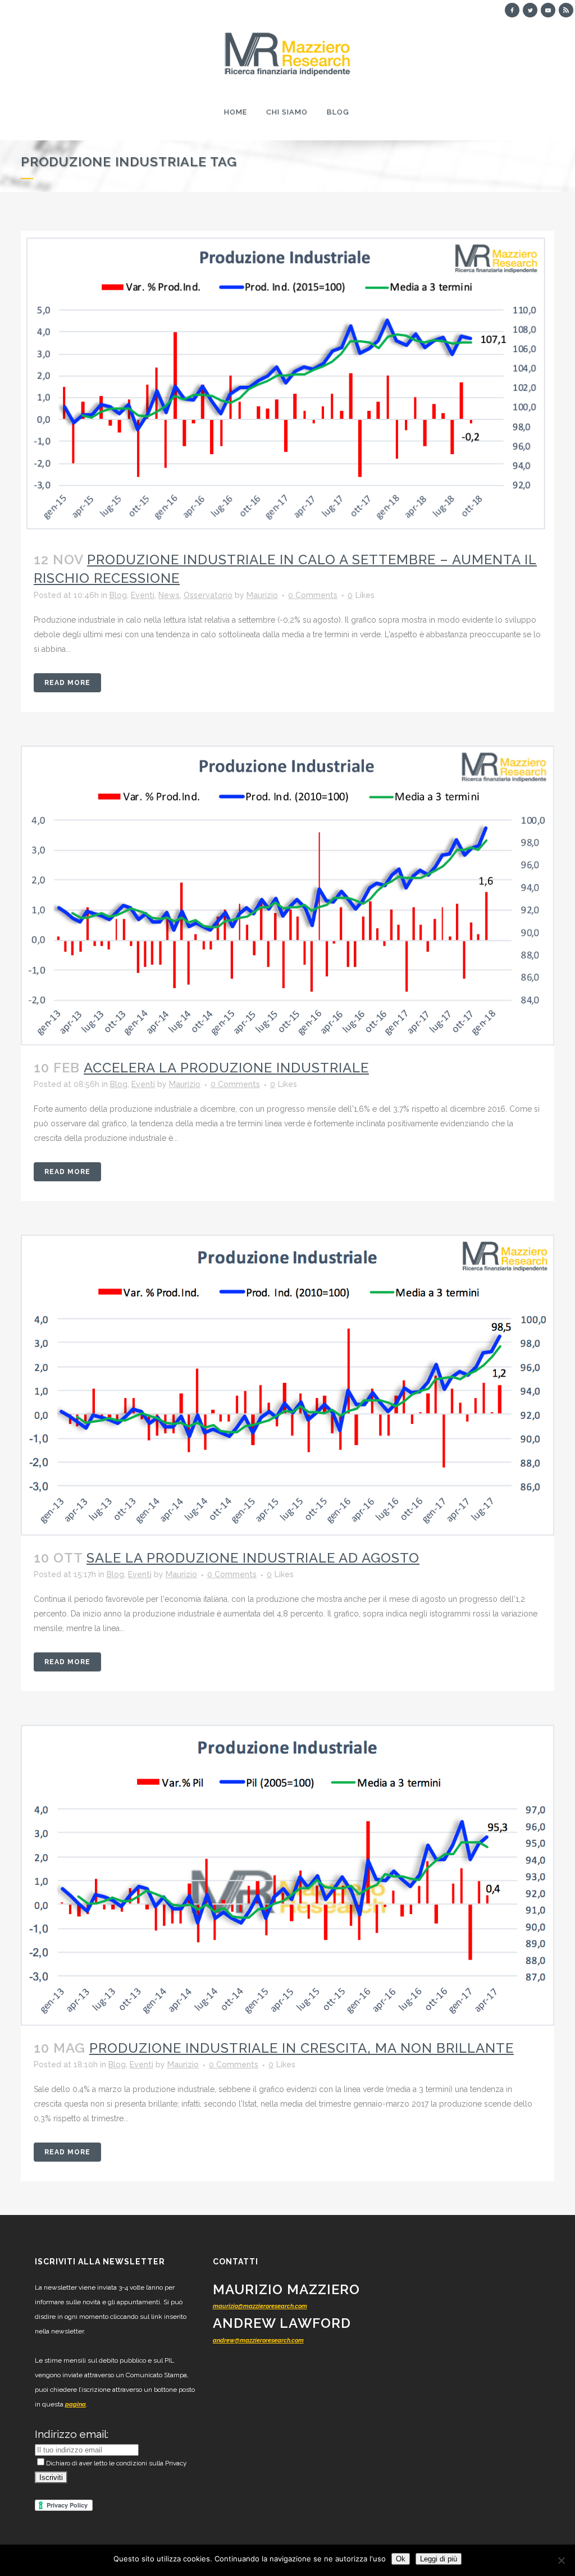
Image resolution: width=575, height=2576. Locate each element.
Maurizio (262, 595)
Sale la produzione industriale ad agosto (253, 1558)
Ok (401, 2559)
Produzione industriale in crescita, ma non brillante (302, 2048)
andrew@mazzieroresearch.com (258, 2340)
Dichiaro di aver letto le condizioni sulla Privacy (117, 2463)
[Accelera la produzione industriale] (287, 896)
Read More (67, 683)
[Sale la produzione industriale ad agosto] (287, 1385)
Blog (118, 595)
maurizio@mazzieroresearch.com (260, 2306)
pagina (76, 2404)
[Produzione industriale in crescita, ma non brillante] (287, 1875)
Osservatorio (208, 595)
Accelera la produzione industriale (226, 1068)
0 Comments (313, 595)
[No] (561, 2560)
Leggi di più (439, 2559)
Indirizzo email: (72, 2434)
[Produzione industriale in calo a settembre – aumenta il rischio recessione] (287, 384)
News (169, 595)
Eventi (143, 595)
